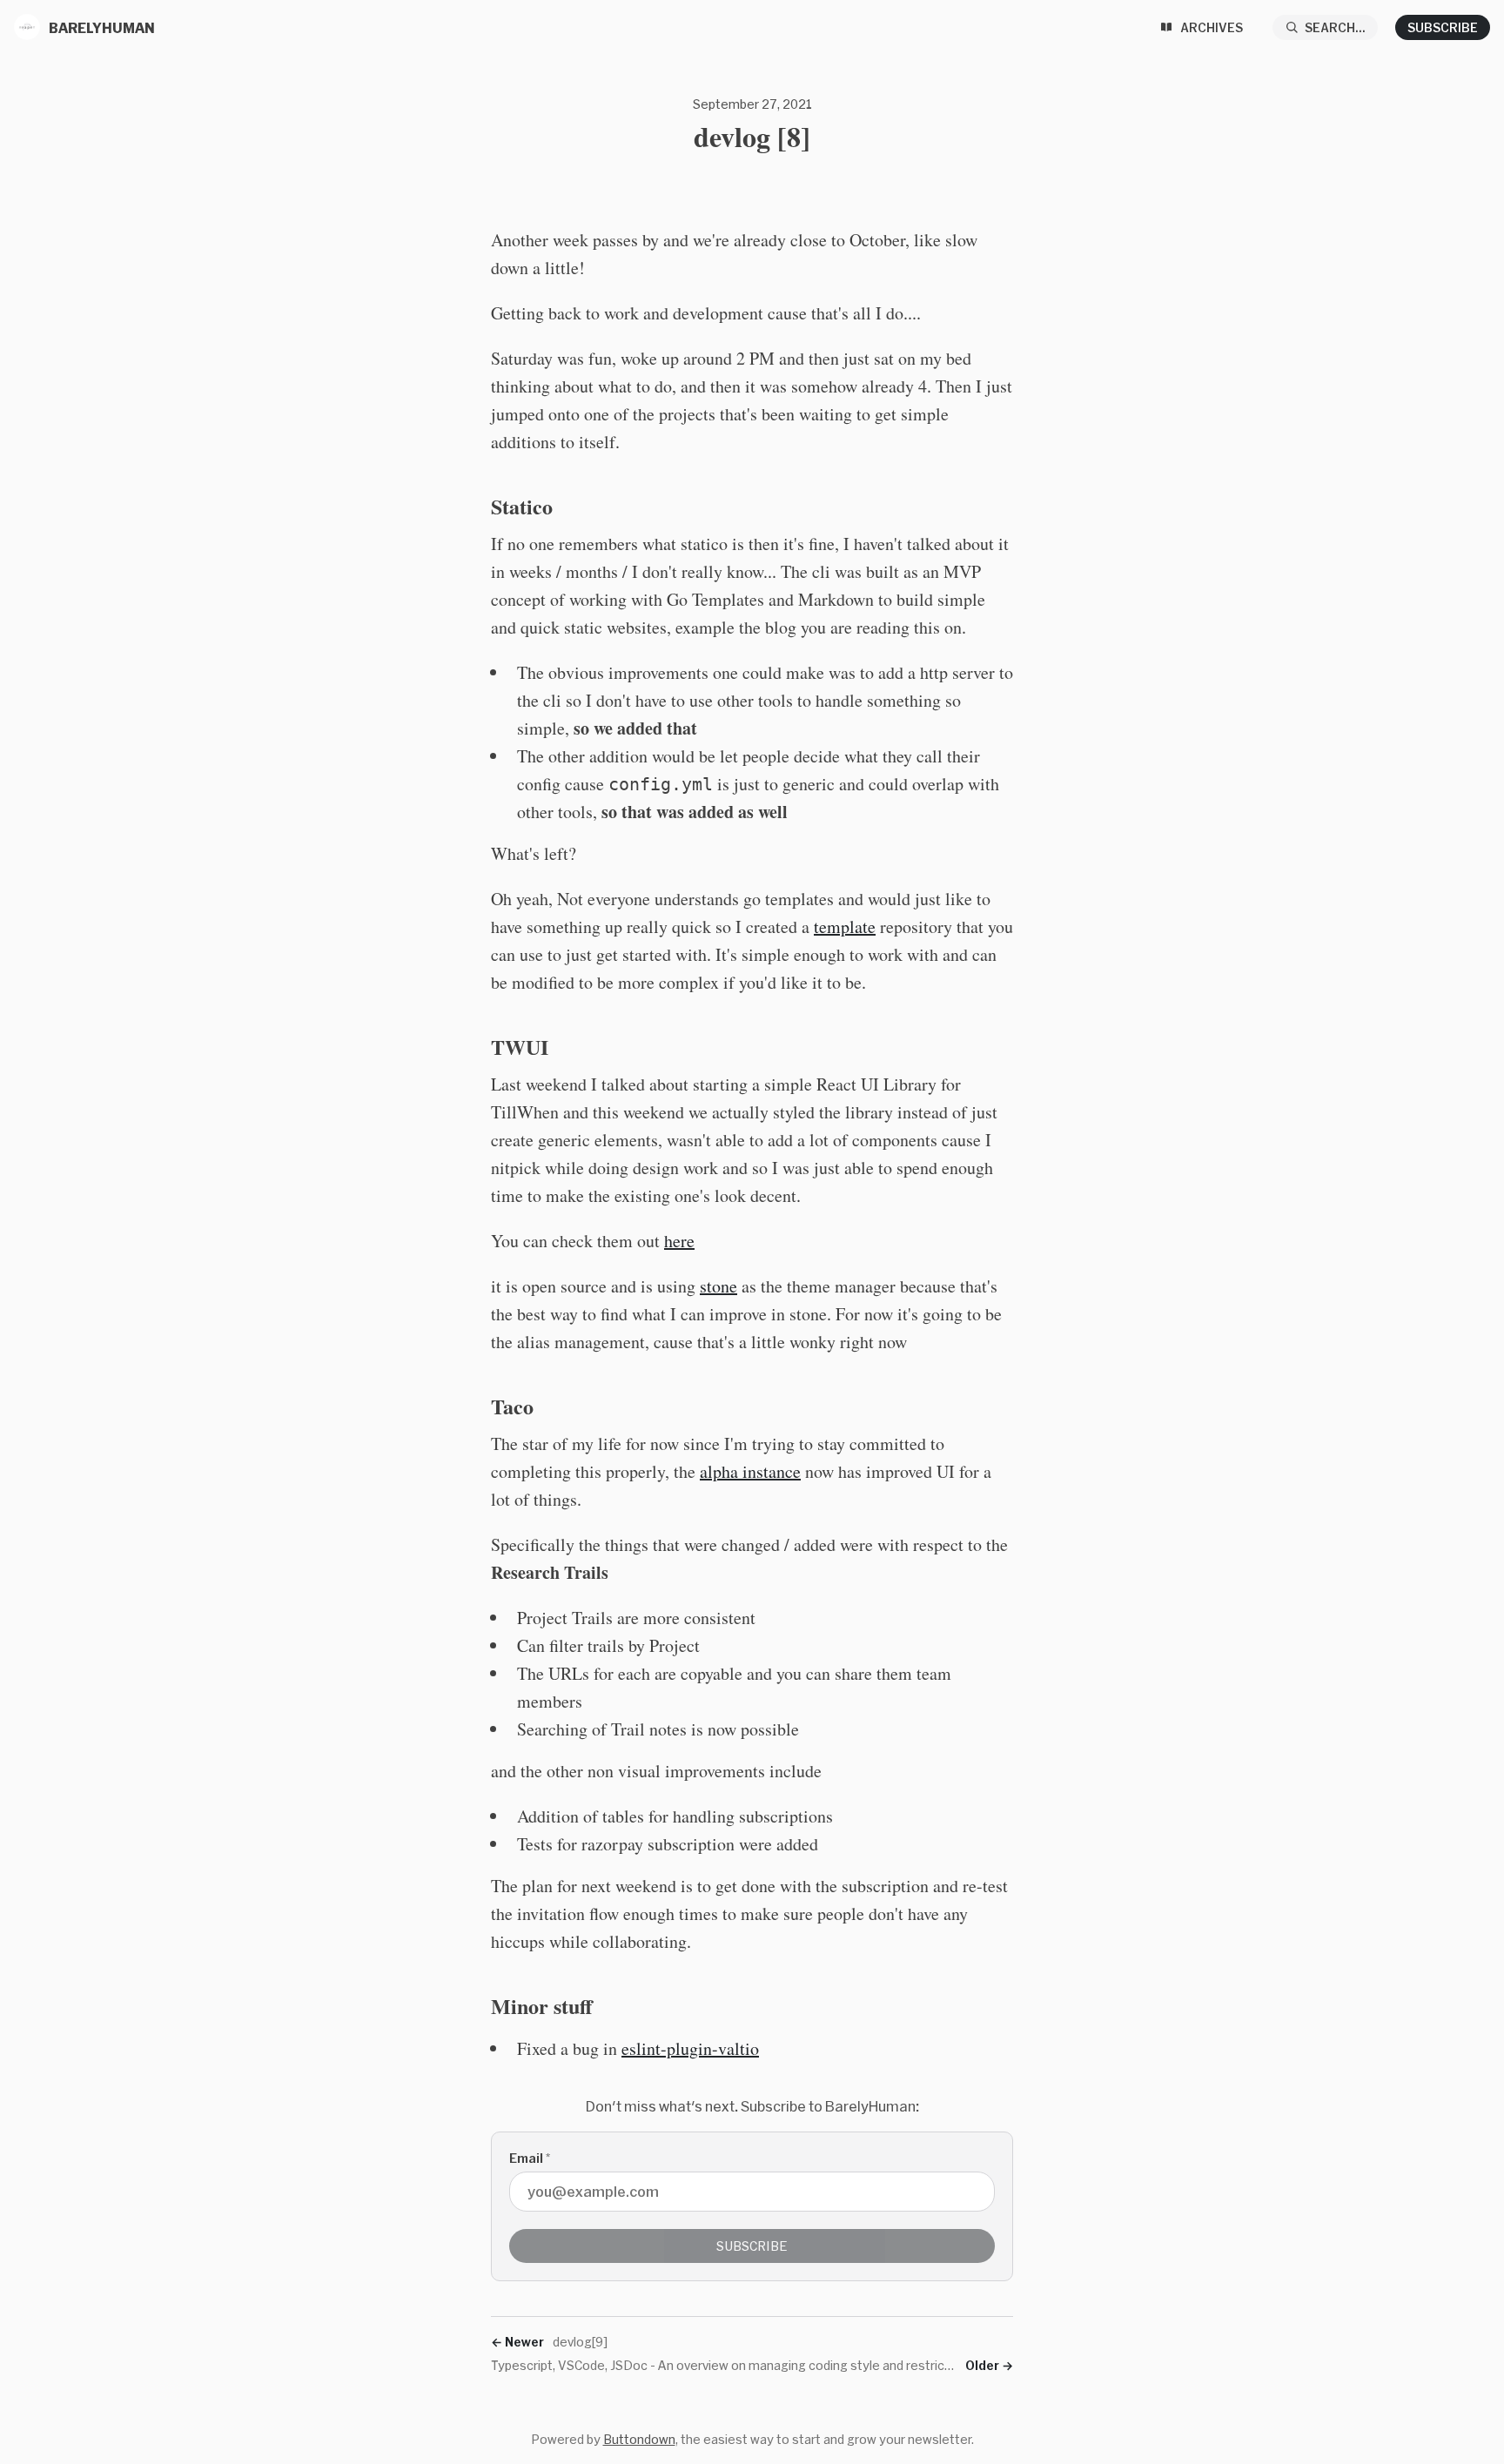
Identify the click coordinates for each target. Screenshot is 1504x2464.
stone (718, 1286)
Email (530, 2158)
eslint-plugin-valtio (690, 2048)
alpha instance (750, 1471)
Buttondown (639, 2439)
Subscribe (1443, 27)
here (679, 1241)
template (845, 927)
